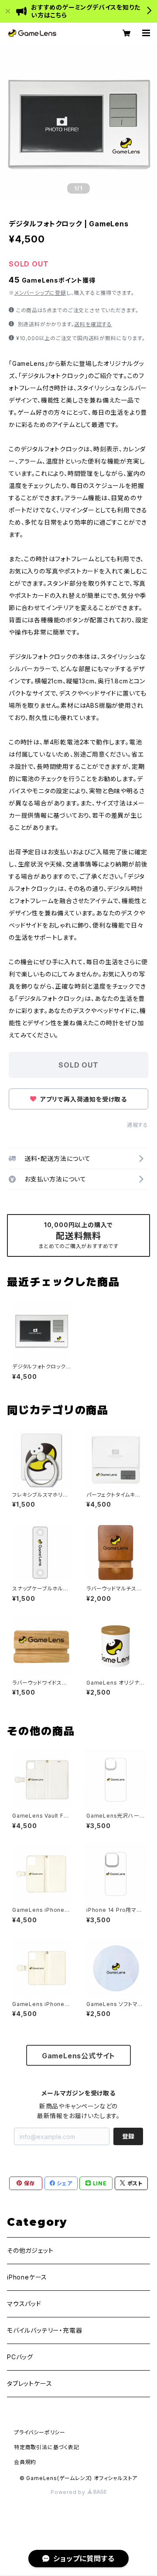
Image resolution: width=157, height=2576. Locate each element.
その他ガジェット (30, 2250)
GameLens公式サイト (78, 2056)
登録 (128, 2136)
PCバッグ (20, 2357)
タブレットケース (29, 2383)
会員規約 (25, 2462)
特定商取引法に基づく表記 (47, 2447)
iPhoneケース (27, 2277)
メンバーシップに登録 (40, 293)
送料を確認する (93, 324)
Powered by (69, 2492)
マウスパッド (24, 2304)
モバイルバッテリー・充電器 (44, 2330)
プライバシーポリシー (40, 2432)
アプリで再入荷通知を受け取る (83, 1099)
